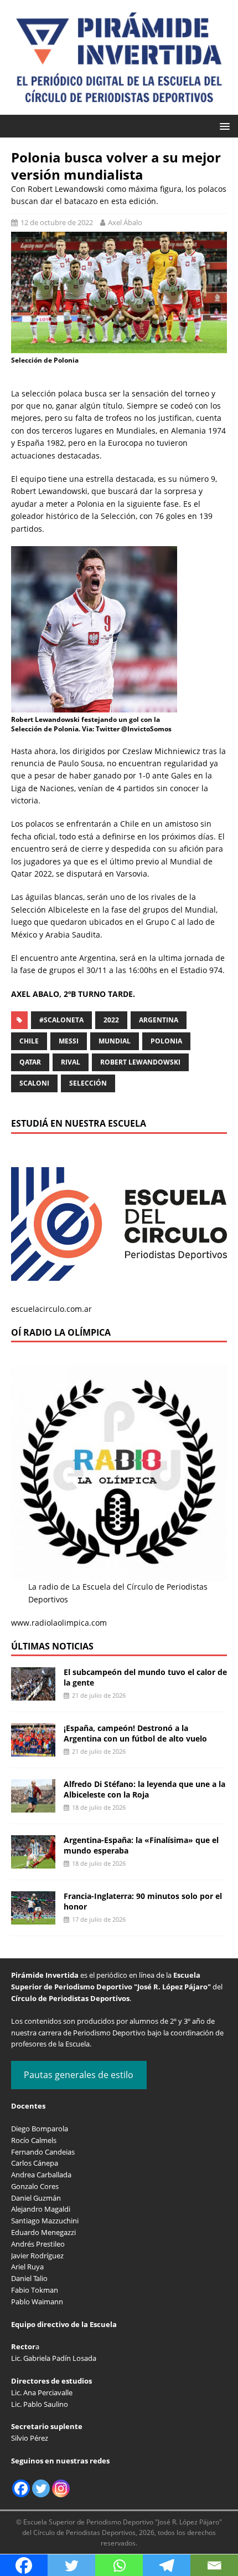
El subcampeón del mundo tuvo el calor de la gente (145, 1677)
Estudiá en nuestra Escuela (79, 1123)
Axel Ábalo (125, 222)
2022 (111, 1020)
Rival (71, 1062)
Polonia (166, 1041)
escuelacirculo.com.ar (51, 1309)
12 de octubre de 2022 (57, 222)
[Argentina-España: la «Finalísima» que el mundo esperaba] (33, 1862)
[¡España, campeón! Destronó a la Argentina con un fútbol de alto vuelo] (33, 1750)
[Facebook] (21, 2488)
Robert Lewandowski (140, 1062)
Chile (29, 1041)
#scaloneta (61, 1020)
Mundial (115, 1041)
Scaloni (34, 1083)
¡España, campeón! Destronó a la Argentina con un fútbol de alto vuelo (135, 1733)
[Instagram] (61, 2488)
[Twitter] (41, 2488)
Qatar (30, 1062)
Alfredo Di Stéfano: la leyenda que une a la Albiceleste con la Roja (144, 1789)
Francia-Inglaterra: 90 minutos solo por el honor (143, 1901)
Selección (88, 1083)
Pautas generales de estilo (79, 2075)
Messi (69, 1041)
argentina (159, 1020)
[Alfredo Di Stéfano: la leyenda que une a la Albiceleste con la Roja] (33, 1806)
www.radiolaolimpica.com (59, 1623)
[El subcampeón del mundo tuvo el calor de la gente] (33, 1694)
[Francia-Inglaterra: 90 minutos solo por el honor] (33, 1918)
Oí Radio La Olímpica (61, 1332)
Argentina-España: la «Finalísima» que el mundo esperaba (141, 1845)
